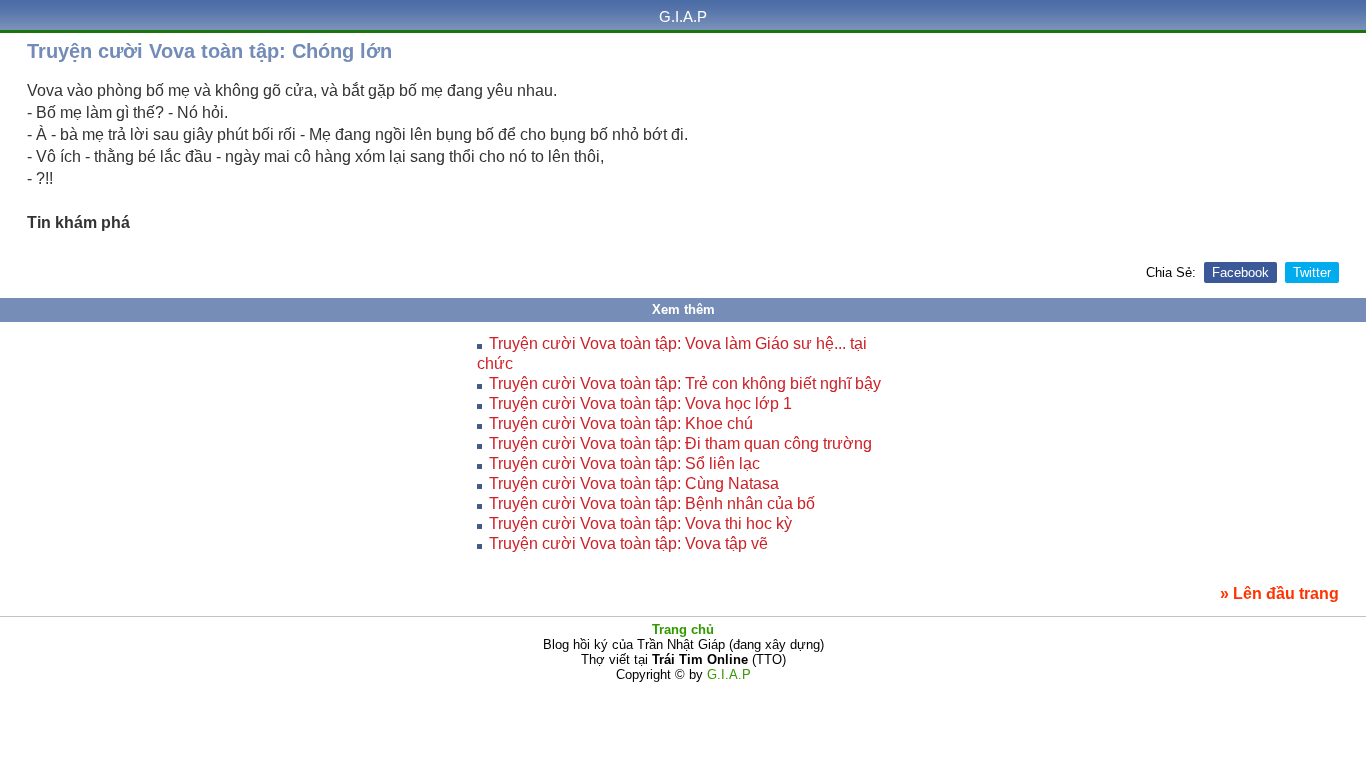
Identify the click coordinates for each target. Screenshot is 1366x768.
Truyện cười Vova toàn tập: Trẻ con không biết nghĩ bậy (685, 383)
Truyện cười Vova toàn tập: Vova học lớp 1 (640, 403)
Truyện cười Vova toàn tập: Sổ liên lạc (624, 463)
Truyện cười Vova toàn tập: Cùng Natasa (634, 483)
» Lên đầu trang (1279, 593)
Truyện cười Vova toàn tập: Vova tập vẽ (628, 543)
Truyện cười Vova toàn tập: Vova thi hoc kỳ (640, 523)
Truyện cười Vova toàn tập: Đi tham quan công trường (680, 443)
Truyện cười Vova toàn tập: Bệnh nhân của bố (652, 503)
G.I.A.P (683, 16)
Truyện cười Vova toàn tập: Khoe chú (621, 423)
